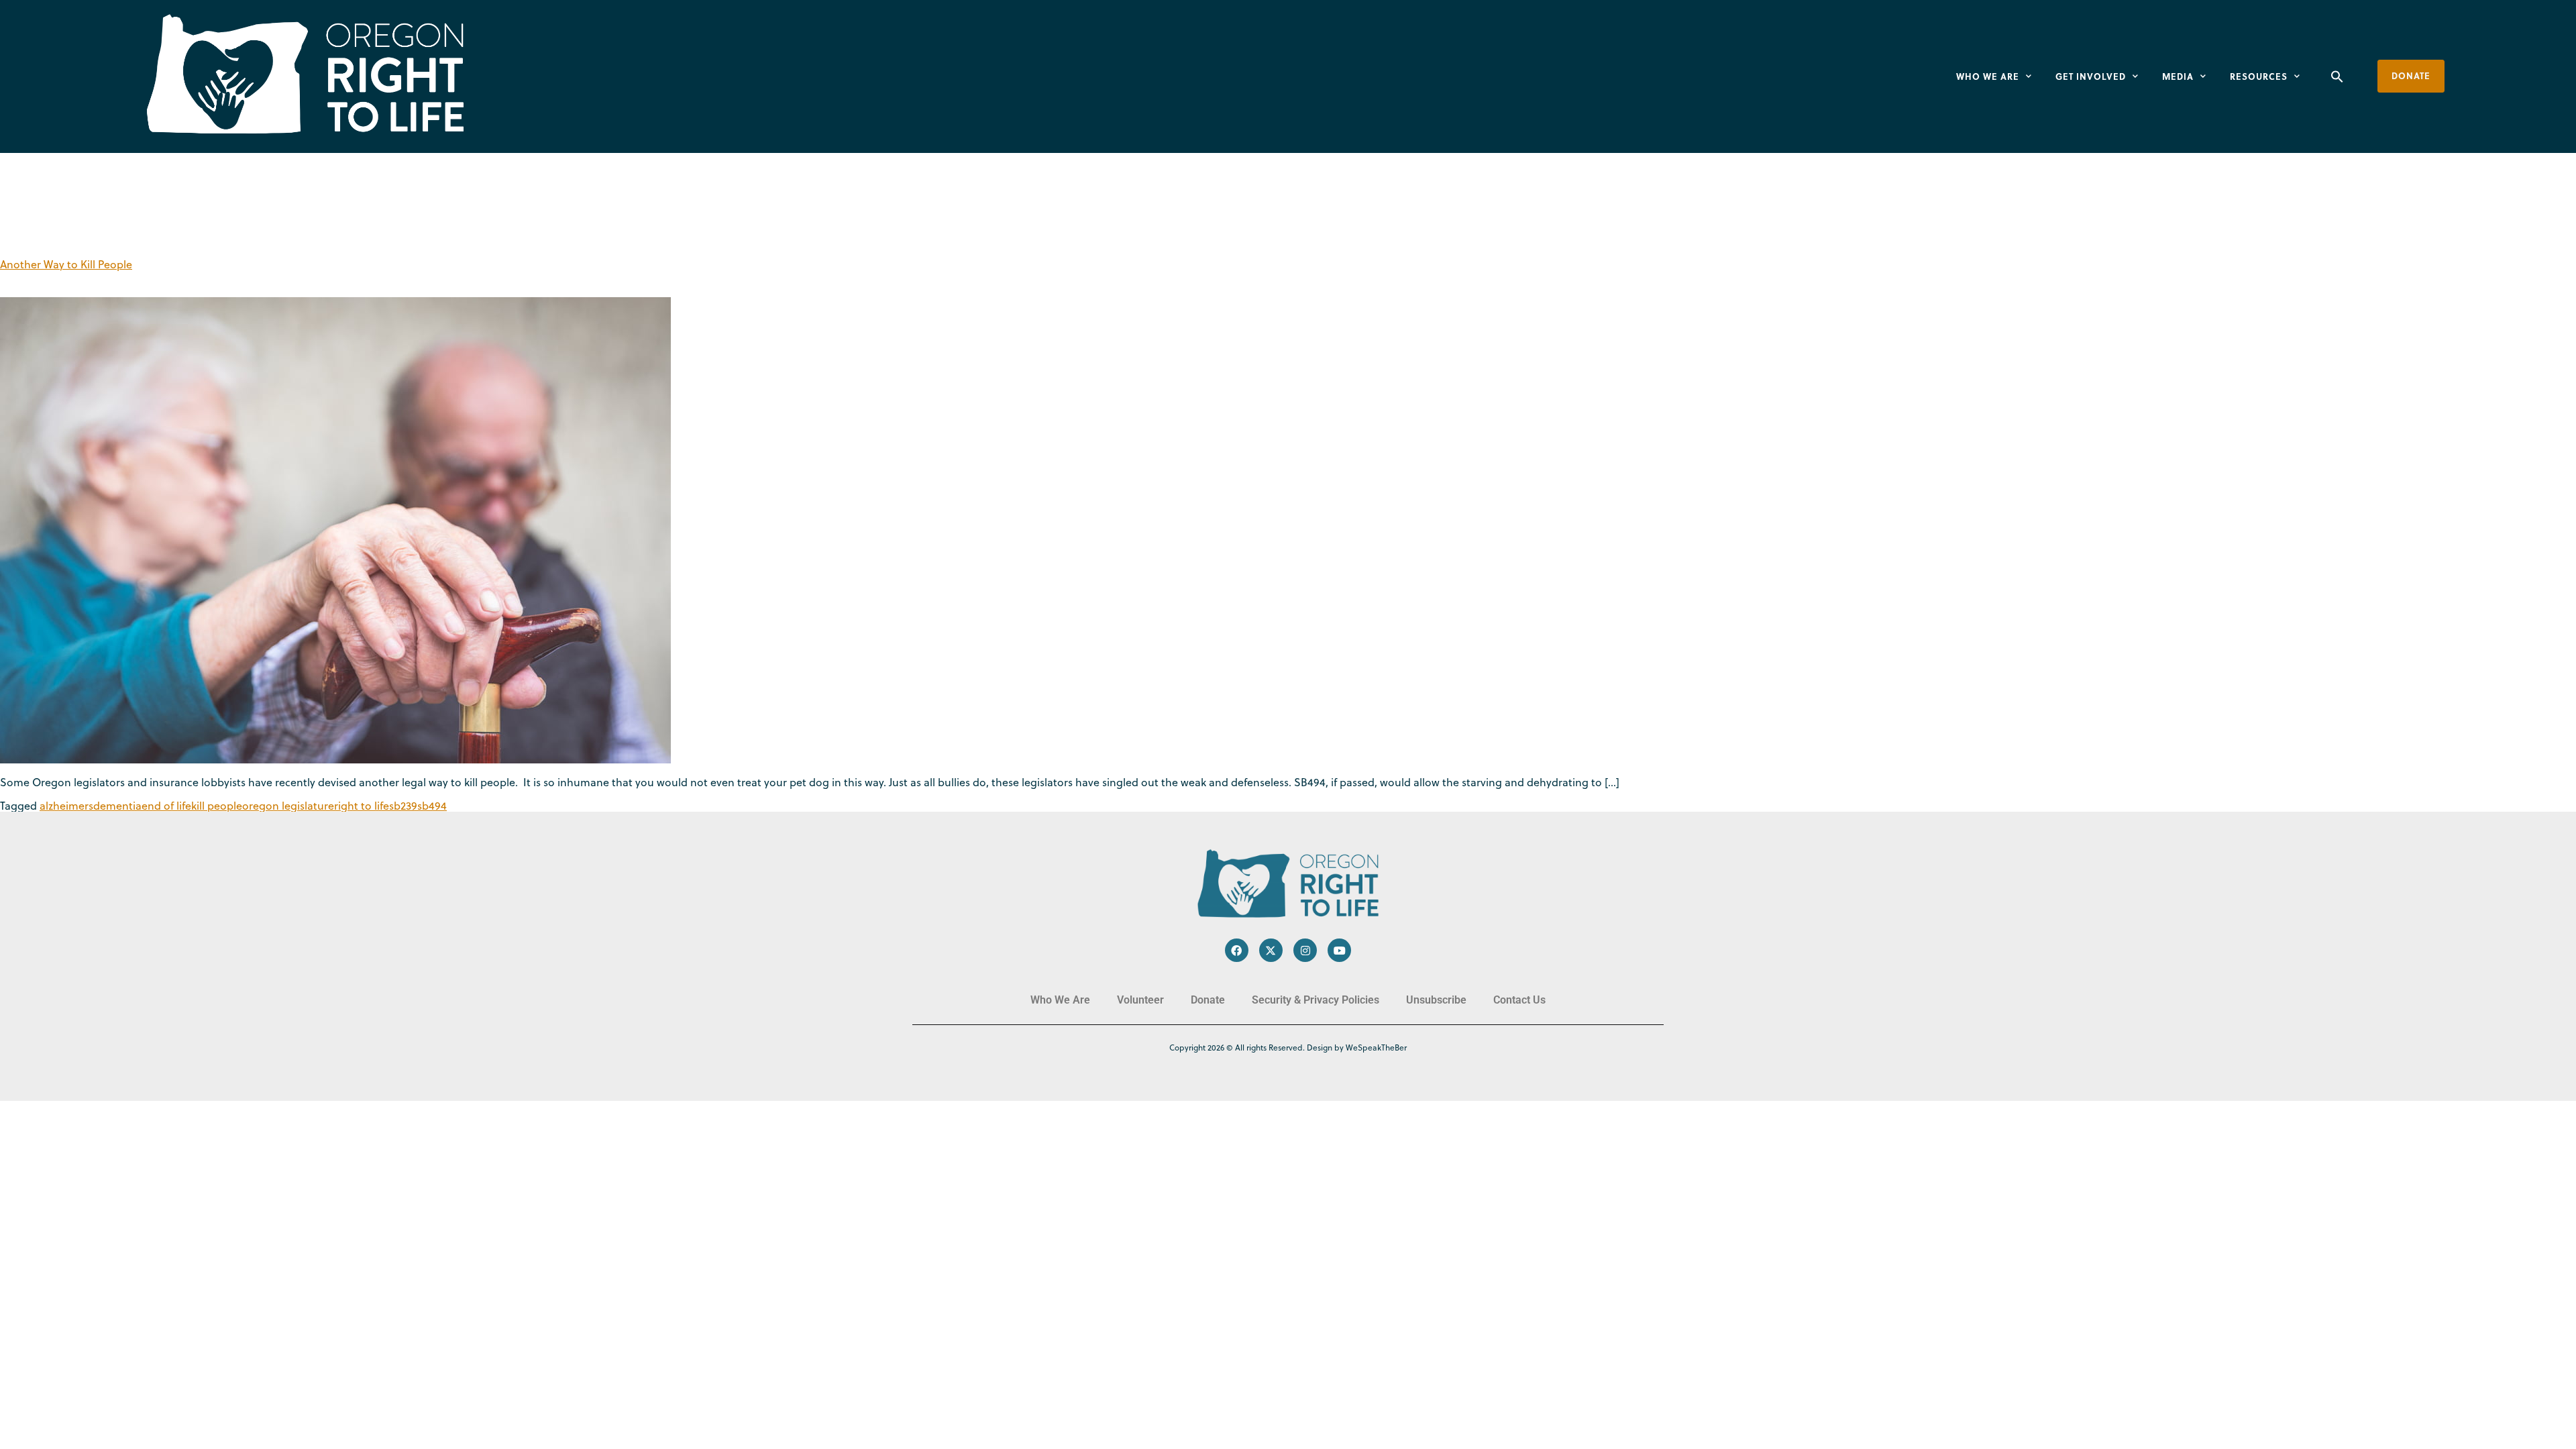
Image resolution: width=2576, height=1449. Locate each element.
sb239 (403, 806)
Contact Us (1519, 1000)
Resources (2259, 76)
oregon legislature (288, 806)
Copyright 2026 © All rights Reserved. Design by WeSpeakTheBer (1288, 1048)
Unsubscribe (1436, 1000)
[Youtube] (1339, 950)
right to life (362, 806)
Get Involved (2091, 76)
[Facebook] (1237, 950)
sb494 (432, 806)
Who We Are (1988, 76)
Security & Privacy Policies (1316, 1000)
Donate (1208, 1000)
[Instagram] (1305, 950)
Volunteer (1140, 1000)
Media (2178, 76)
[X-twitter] (1271, 950)
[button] (2337, 76)
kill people (217, 806)
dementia (117, 806)
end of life (166, 806)
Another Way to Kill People (66, 264)
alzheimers (66, 806)
